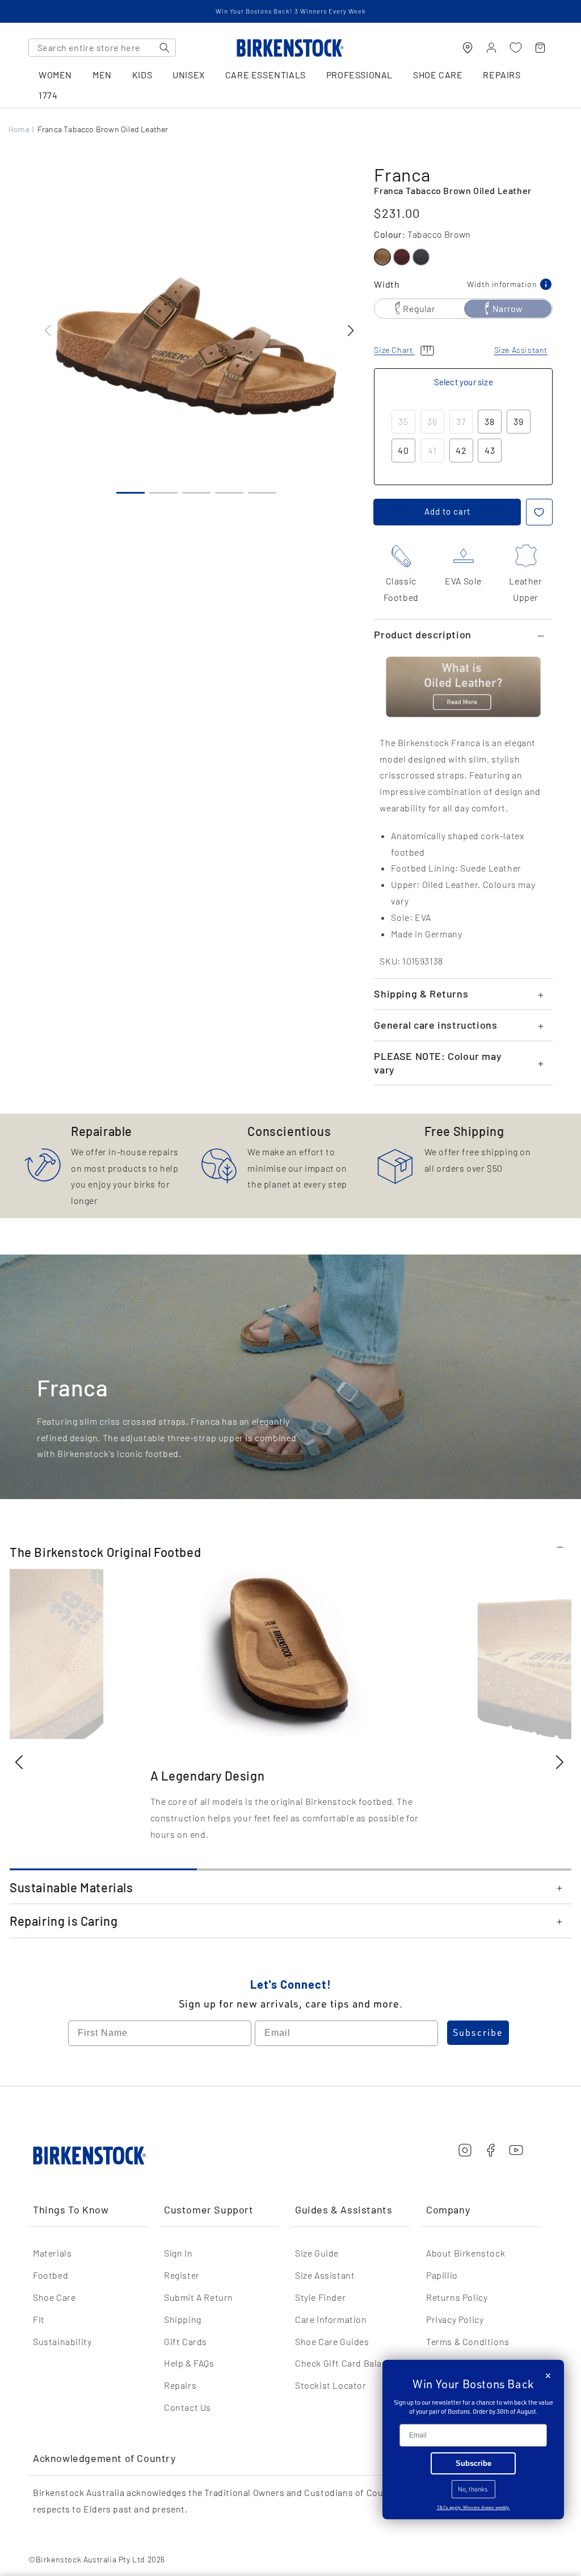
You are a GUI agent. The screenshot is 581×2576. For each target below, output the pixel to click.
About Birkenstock (466, 2253)
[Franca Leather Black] (421, 257)
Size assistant (521, 350)
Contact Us (188, 2407)
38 (490, 421)
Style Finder (320, 2297)
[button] (350, 331)
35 (403, 421)
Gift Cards (186, 2341)
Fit (39, 2319)
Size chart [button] (394, 350)
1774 (48, 96)
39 (519, 421)
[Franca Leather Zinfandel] (402, 257)
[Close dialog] (548, 2376)
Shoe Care (54, 2297)
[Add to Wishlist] (539, 512)
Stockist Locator (331, 2385)
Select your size (464, 382)
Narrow (508, 308)
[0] (516, 48)
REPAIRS (502, 75)
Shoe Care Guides (332, 2341)
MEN (102, 75)
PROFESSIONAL (359, 75)
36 (432, 421)
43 (490, 450)
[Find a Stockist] (468, 48)
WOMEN (55, 75)
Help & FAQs (189, 2363)
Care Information (331, 2319)
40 (403, 450)
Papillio (442, 2275)
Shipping (183, 2319)
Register (182, 2275)
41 (432, 450)
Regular (419, 308)
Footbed (50, 2275)
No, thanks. (473, 2489)
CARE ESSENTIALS (266, 75)
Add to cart (447, 511)
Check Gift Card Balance (346, 2363)
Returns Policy (457, 2297)
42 (461, 450)
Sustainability (62, 2341)
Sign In (178, 2253)
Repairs (180, 2385)
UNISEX (189, 75)
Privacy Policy (455, 2319)
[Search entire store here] (165, 48)
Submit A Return (199, 2297)
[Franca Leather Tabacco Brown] (382, 257)
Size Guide (317, 2253)
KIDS (142, 75)
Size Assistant (325, 2275)
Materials (52, 2253)
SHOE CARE (438, 75)
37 (461, 421)
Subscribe (478, 2032)
